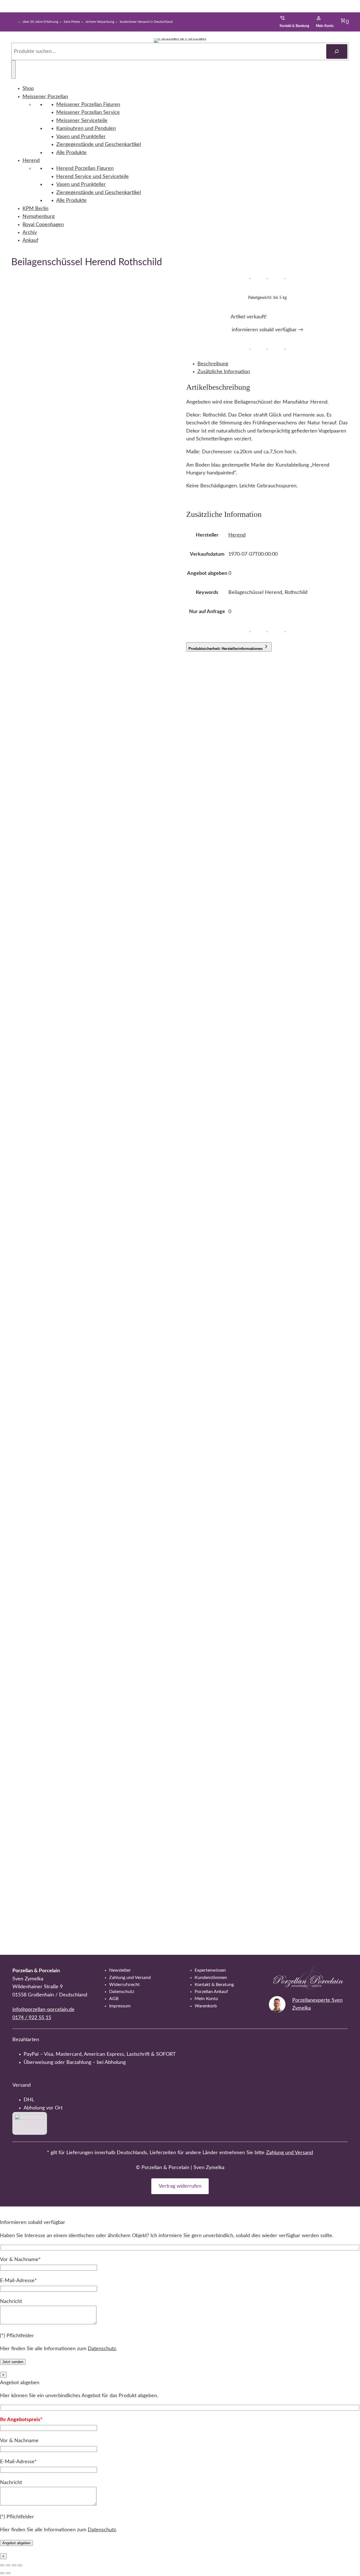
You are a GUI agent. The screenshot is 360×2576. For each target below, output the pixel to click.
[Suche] (337, 51)
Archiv (30, 232)
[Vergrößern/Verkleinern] (2, 2565)
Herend (31, 160)
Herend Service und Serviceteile (93, 176)
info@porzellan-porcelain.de (43, 2009)
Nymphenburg (39, 216)
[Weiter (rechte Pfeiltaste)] (8, 2573)
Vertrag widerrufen (180, 2186)
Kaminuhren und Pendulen (86, 128)
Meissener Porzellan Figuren (88, 104)
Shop (28, 88)
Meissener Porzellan (45, 97)
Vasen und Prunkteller (81, 137)
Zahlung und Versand (290, 2153)
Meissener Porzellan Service (88, 112)
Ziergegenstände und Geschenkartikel (99, 144)
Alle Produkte (71, 153)
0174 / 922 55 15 (32, 2018)
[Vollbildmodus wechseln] (8, 2565)
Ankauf (30, 240)
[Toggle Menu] (13, 69)
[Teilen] (14, 2565)
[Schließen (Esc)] (20, 2565)
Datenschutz (102, 2349)
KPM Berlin (35, 209)
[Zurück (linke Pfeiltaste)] (2, 2573)
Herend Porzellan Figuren (85, 168)
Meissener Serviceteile (82, 121)
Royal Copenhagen (43, 225)
